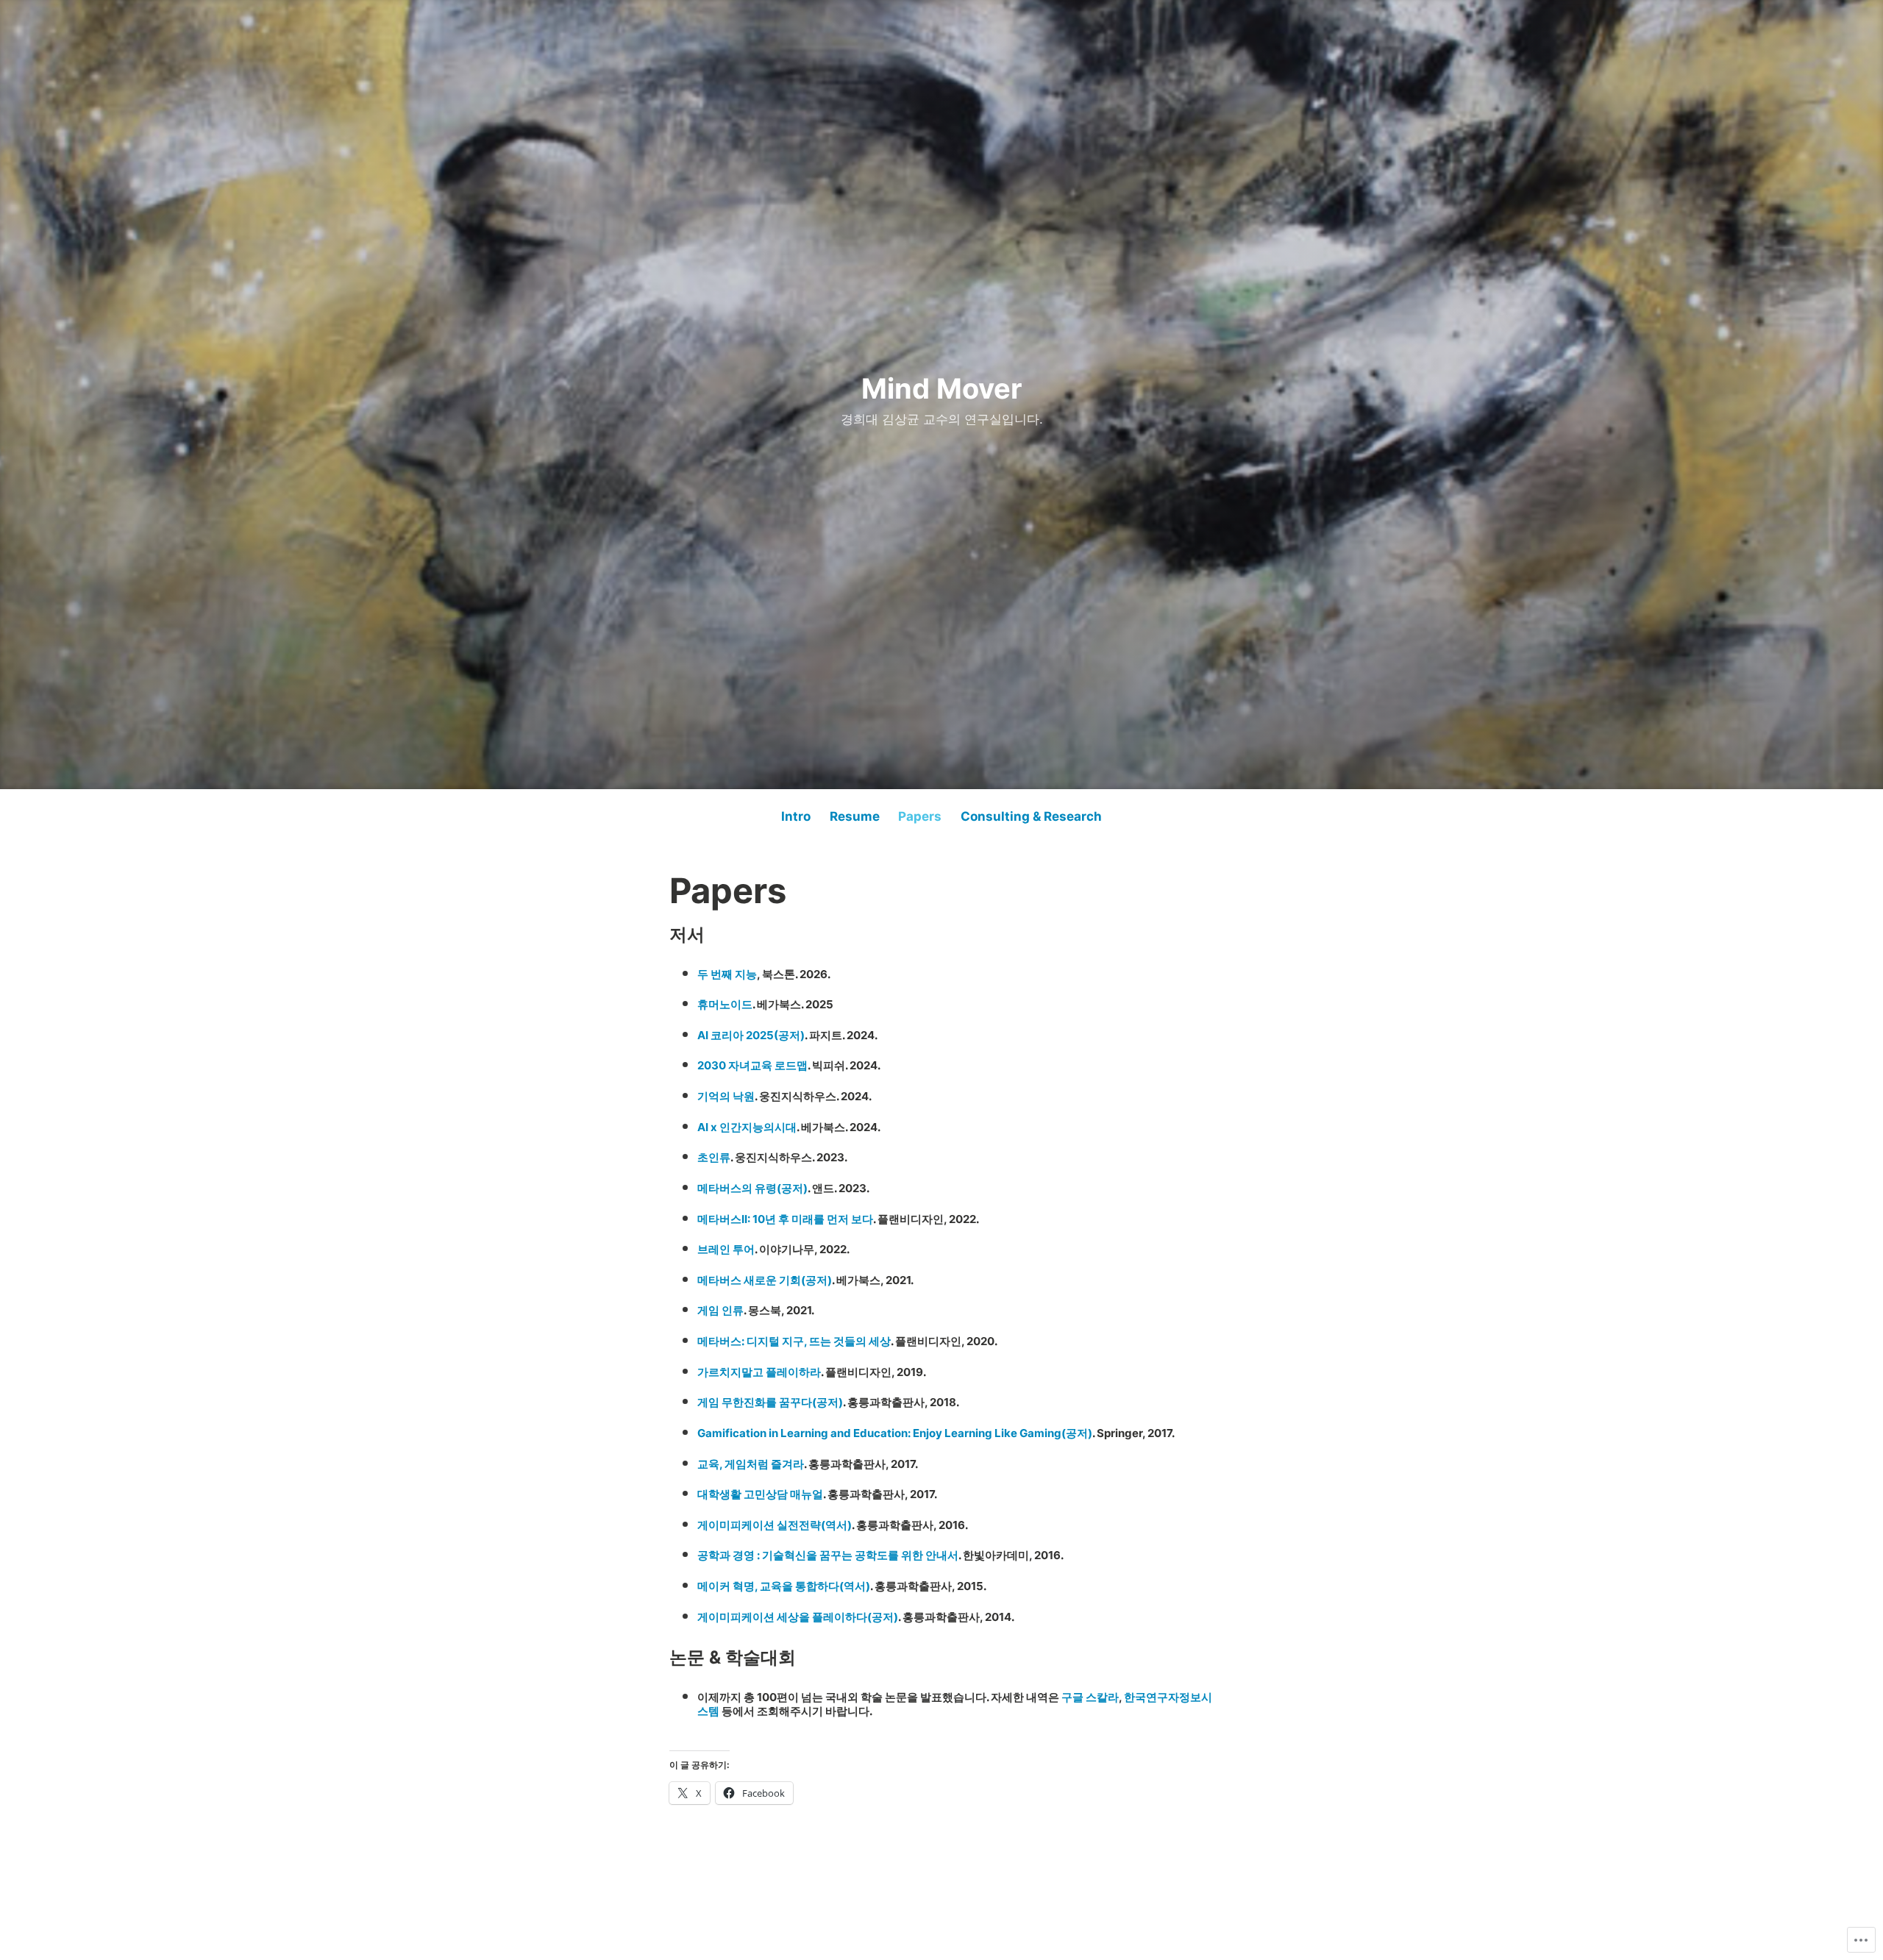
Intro (796, 816)
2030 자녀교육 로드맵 (752, 1065)
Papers (920, 816)
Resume (855, 816)
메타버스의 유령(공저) (752, 1188)
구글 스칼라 (1090, 1697)
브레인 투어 (726, 1249)
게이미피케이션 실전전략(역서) (775, 1525)
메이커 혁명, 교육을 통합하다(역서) (784, 1586)
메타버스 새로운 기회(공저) (765, 1280)
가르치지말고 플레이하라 (759, 1372)
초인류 (714, 1157)
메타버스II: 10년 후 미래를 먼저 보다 (785, 1219)
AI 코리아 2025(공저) (751, 1035)
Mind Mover (942, 388)
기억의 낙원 (726, 1096)
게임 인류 (720, 1310)
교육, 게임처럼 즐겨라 (751, 1464)
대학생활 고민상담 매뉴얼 (760, 1494)
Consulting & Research (1031, 816)
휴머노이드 (725, 1004)
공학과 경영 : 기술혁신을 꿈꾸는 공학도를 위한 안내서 (828, 1555)
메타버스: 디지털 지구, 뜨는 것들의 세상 (794, 1341)
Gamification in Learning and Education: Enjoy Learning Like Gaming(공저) (895, 1433)
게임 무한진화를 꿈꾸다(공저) (770, 1402)
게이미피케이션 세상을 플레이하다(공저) (798, 1617)
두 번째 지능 (727, 974)
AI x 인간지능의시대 (747, 1127)
